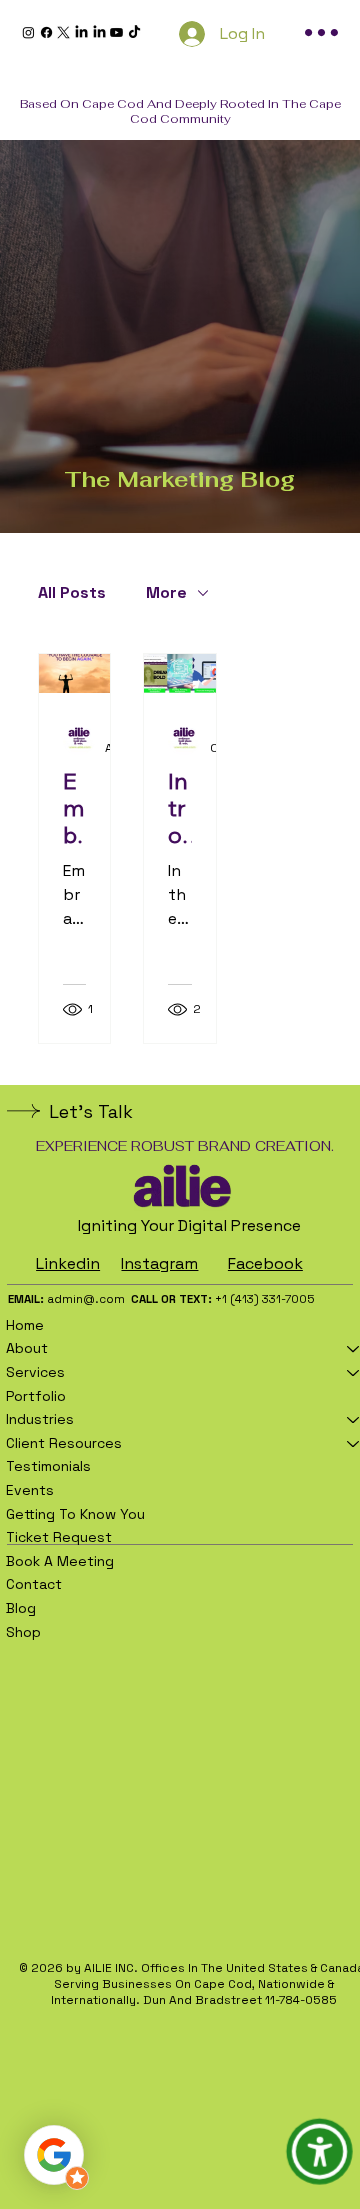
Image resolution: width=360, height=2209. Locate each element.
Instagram (159, 1263)
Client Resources (64, 1443)
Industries (40, 1419)
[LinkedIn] (81, 32)
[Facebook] (46, 32)
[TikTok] (134, 32)
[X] (63, 32)
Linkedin (68, 1263)
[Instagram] (28, 32)
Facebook (265, 1263)
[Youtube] (116, 32)
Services (35, 1372)
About (27, 1348)
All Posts (72, 593)
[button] (320, 2152)
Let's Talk (91, 1111)
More (166, 593)
